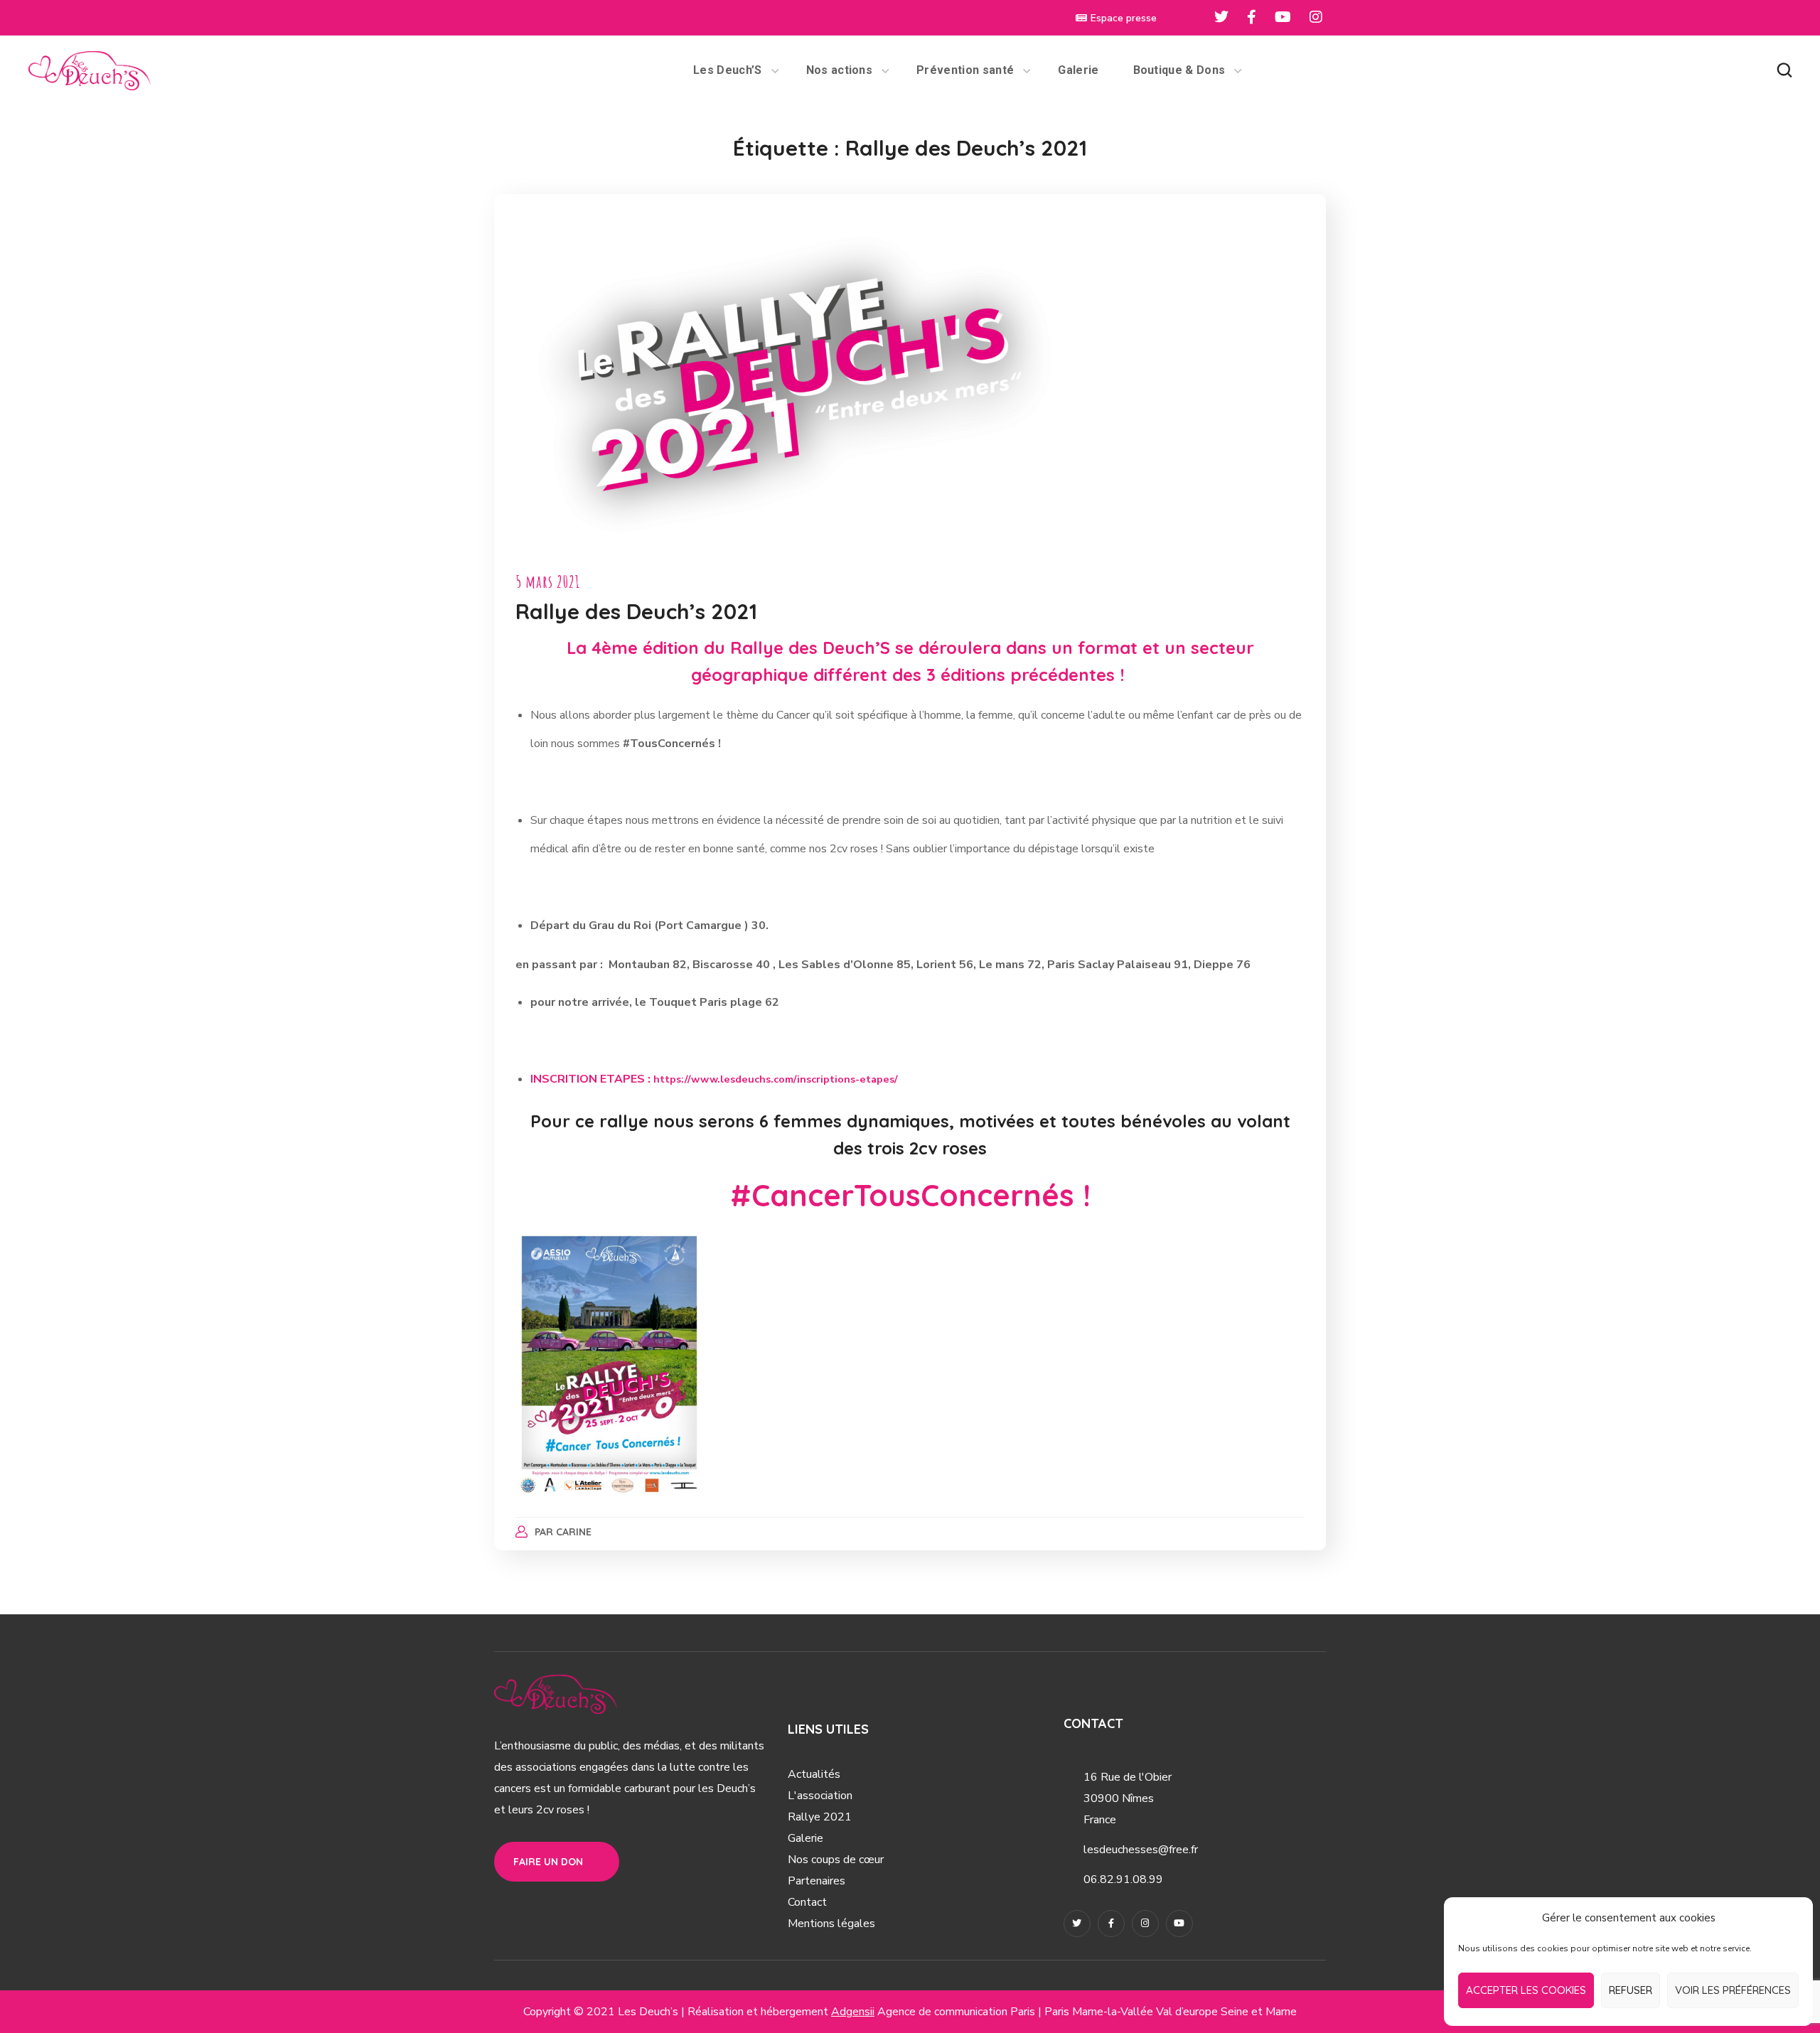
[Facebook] (1111, 1924)
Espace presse (1124, 18)
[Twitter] (1077, 1924)
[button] (1784, 70)
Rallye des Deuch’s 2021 (636, 611)
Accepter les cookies (1526, 1990)
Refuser (1631, 1990)
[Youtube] (1179, 1924)
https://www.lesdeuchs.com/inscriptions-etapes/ (776, 1079)
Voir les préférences (1733, 1990)
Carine (574, 1532)
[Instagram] (1145, 1924)
